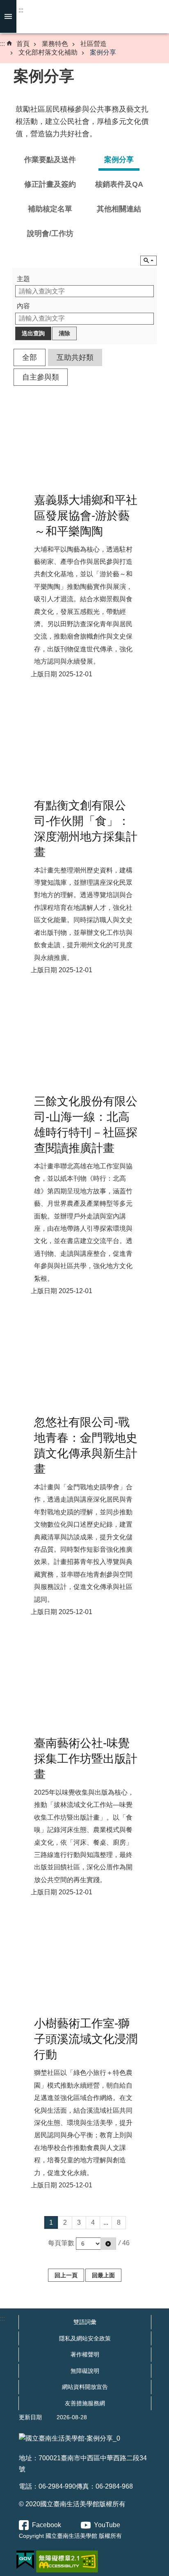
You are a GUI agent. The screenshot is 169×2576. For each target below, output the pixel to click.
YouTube (107, 2525)
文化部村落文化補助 (48, 52)
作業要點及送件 (50, 160)
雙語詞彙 (85, 2322)
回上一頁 (66, 2275)
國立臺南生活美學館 (84, 17)
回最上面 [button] (103, 2275)
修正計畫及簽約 (50, 184)
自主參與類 (41, 377)
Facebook (47, 2525)
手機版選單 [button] (8, 16)
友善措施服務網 (85, 2403)
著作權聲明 (85, 2354)
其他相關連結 (119, 209)
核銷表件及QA (119, 184)
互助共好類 (75, 357)
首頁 (23, 44)
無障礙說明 (85, 2371)
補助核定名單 (50, 209)
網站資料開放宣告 (85, 2387)
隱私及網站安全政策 (85, 2338)
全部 (30, 357)
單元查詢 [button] (148, 261)
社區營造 (94, 44)
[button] (108, 2244)
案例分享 (103, 52)
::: (21, 10)
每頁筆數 (61, 2243)
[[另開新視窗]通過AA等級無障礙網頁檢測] (67, 2562)
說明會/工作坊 (50, 234)
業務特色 (55, 44)
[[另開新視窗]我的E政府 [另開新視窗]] (25, 2560)
